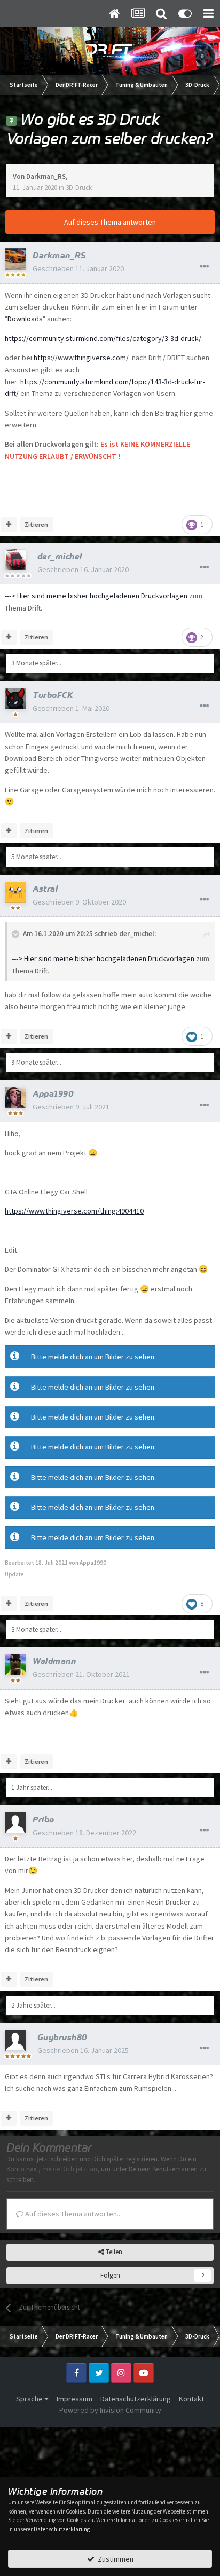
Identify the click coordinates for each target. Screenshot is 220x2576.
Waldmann (54, 1661)
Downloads (25, 319)
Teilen (113, 2252)
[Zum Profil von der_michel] (15, 560)
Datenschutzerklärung (136, 2399)
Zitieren (36, 524)
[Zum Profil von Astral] (15, 892)
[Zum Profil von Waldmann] (15, 1665)
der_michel (60, 556)
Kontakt (191, 2399)
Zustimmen (114, 2559)
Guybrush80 (62, 2037)
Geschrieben (78, 268)
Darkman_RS (46, 176)
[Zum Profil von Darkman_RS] (15, 259)
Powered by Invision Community (110, 2410)
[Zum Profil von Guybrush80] (15, 2040)
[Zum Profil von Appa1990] (15, 1097)
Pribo (44, 1819)
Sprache (30, 2399)
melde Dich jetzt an (70, 2169)
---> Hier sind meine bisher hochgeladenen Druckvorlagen (96, 596)
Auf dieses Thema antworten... (73, 2214)
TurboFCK (53, 695)
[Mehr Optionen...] (205, 267)
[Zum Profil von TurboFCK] (15, 699)
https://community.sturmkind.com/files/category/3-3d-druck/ (103, 338)
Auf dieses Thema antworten (110, 222)
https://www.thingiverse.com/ (81, 358)
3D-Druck (79, 188)
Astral (45, 889)
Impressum (74, 2399)
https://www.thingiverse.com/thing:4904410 (74, 1211)
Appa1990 (53, 1093)
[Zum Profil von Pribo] (15, 1822)
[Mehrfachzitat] (9, 525)
